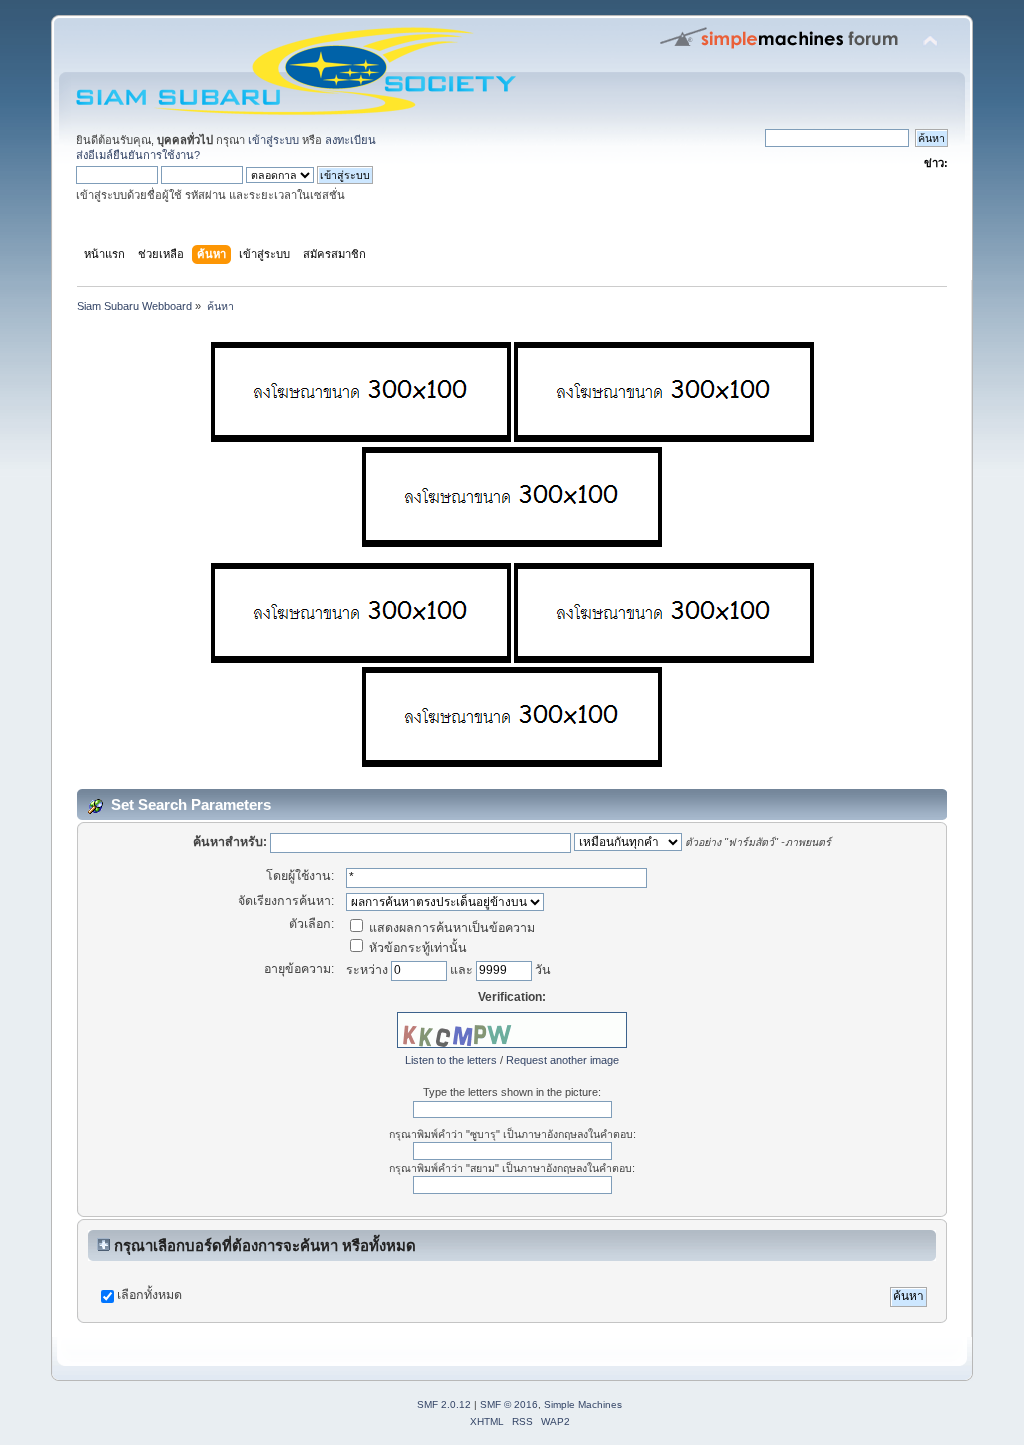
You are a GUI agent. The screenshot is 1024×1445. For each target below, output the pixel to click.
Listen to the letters (451, 1060)
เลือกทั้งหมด (149, 1295)
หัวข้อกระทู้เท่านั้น (416, 948)
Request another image (562, 1060)
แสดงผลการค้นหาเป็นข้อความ (450, 928)
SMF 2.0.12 (444, 1404)
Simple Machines (583, 1404)
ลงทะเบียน (350, 140)
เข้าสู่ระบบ (273, 140)
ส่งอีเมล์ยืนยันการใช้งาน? (138, 155)
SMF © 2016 (509, 1404)
